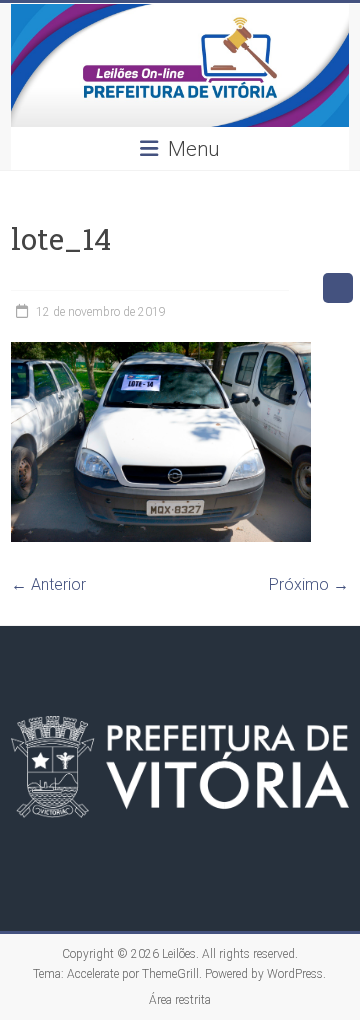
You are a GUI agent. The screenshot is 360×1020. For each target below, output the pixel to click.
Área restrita (180, 1000)
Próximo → (309, 584)
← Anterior (48, 584)
